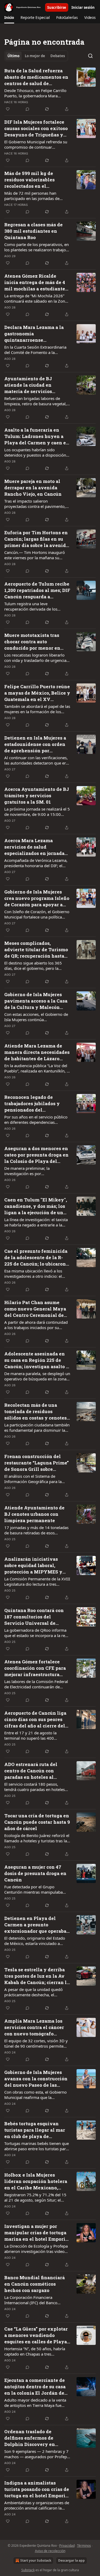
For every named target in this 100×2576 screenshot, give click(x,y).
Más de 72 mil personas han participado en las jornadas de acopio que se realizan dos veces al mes (36, 196)
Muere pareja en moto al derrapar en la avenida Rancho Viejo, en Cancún (33, 488)
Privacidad (67, 2546)
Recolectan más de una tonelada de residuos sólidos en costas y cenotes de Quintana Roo (35, 1412)
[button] (9, 18)
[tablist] (36, 56)
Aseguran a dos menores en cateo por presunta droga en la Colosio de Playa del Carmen (36, 1155)
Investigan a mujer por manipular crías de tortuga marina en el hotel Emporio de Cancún (36, 2233)
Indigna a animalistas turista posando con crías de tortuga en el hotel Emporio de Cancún (37, 2489)
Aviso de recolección (50, 2551)
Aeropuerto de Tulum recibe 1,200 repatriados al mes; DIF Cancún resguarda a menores (37, 590)
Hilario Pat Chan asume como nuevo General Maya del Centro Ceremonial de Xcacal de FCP (35, 1309)
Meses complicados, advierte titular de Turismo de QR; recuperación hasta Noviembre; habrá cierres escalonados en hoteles (36, 950)
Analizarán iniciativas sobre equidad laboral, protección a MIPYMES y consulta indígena (33, 1565)
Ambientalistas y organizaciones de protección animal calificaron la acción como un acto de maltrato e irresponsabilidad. (37, 2505)
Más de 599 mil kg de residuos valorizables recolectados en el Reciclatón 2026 (29, 180)
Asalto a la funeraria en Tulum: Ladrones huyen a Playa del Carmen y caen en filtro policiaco (37, 436)
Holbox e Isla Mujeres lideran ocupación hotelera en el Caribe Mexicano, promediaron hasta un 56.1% (37, 2181)
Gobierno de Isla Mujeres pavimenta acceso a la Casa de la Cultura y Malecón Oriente (36, 1001)
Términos (84, 2546)
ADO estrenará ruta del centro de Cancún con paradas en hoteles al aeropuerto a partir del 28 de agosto (37, 1771)
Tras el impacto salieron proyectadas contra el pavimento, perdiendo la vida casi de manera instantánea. (35, 504)
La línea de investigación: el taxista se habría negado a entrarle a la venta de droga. (36, 1222)
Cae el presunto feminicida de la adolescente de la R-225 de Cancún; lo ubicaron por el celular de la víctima (36, 1258)
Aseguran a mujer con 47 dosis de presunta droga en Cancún (35, 1873)
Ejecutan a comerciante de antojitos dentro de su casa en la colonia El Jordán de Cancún (35, 2387)
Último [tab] (13, 56)
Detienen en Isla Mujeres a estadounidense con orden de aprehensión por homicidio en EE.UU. (35, 744)
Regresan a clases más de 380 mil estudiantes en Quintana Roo (33, 231)
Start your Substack (36, 2560)
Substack (28, 2570)
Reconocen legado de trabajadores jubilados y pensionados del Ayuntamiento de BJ (32, 1104)
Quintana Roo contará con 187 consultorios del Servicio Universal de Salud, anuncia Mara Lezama (34, 1617)
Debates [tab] (58, 56)
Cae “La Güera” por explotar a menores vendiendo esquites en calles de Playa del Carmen (36, 2335)
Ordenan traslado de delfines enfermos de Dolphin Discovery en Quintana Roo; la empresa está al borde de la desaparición (34, 2438)
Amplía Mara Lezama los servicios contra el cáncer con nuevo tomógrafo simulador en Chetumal (34, 2027)
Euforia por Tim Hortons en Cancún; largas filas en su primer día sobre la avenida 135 (36, 539)
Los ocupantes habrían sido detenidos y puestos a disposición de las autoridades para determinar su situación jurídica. (37, 452)
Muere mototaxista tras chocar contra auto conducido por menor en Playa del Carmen (32, 642)
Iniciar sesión (83, 7)
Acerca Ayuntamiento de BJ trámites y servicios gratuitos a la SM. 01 (37, 796)
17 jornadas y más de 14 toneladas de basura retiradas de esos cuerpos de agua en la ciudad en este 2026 (36, 1530)
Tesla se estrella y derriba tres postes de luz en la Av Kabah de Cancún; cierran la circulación (37, 1976)
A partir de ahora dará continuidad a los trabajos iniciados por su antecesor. (36, 1325)
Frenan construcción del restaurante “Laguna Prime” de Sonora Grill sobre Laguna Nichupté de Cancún (37, 1463)
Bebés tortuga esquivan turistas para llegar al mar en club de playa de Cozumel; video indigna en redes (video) (36, 2130)
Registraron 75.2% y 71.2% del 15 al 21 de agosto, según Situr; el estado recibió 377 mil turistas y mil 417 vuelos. (37, 2197)
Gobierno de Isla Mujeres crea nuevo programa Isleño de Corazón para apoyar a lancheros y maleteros (37, 898)
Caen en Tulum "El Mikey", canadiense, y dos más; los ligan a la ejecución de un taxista (36, 1206)
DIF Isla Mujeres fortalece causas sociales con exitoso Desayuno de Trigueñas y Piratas (36, 128)
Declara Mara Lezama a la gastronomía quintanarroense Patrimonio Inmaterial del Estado (35, 334)
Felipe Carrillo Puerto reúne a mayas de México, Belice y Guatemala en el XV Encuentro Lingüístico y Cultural (37, 693)
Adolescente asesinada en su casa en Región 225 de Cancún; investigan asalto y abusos (37, 1360)
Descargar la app (71, 2560)
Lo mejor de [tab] (35, 56)
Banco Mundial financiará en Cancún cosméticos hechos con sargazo (35, 2284)
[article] (50, 90)
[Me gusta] (8, 109)
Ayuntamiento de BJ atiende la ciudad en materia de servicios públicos (28, 385)
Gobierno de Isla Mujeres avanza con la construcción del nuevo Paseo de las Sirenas (36, 2079)
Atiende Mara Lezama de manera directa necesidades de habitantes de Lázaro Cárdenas (37, 1052)
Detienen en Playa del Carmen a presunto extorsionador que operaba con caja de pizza (35, 1925)
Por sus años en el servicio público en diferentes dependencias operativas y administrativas (36, 1120)
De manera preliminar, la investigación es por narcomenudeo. (27, 1171)
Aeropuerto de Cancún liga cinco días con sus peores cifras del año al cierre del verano (35, 1719)
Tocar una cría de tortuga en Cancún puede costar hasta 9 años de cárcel (37, 1822)
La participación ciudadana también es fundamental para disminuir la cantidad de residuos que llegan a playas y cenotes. (37, 1427)
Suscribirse (57, 7)
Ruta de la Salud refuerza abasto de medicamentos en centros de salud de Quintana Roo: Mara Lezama (37, 77)
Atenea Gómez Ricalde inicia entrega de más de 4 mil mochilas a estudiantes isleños (36, 282)
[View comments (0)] (27, 109)
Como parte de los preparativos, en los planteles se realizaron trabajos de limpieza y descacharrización (37, 247)
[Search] (90, 56)
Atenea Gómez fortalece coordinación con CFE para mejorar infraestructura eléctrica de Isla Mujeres (35, 1668)
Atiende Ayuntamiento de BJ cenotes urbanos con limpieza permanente (34, 1514)
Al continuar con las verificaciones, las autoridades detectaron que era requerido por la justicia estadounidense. (36, 760)
